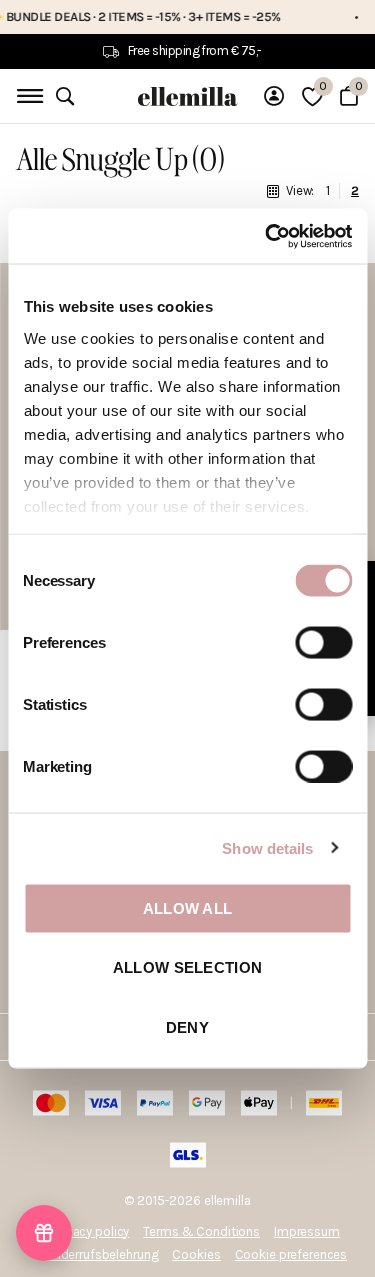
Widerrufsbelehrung (102, 1254)
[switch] (323, 643)
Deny (187, 1026)
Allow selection (188, 967)
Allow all (188, 908)
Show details (267, 847)
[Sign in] (274, 96)
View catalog (27, 96)
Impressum (307, 1231)
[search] (65, 96)
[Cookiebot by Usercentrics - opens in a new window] (267, 236)
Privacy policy (91, 1231)
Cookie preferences (291, 1254)
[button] (44, 1233)
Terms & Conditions (201, 1231)
